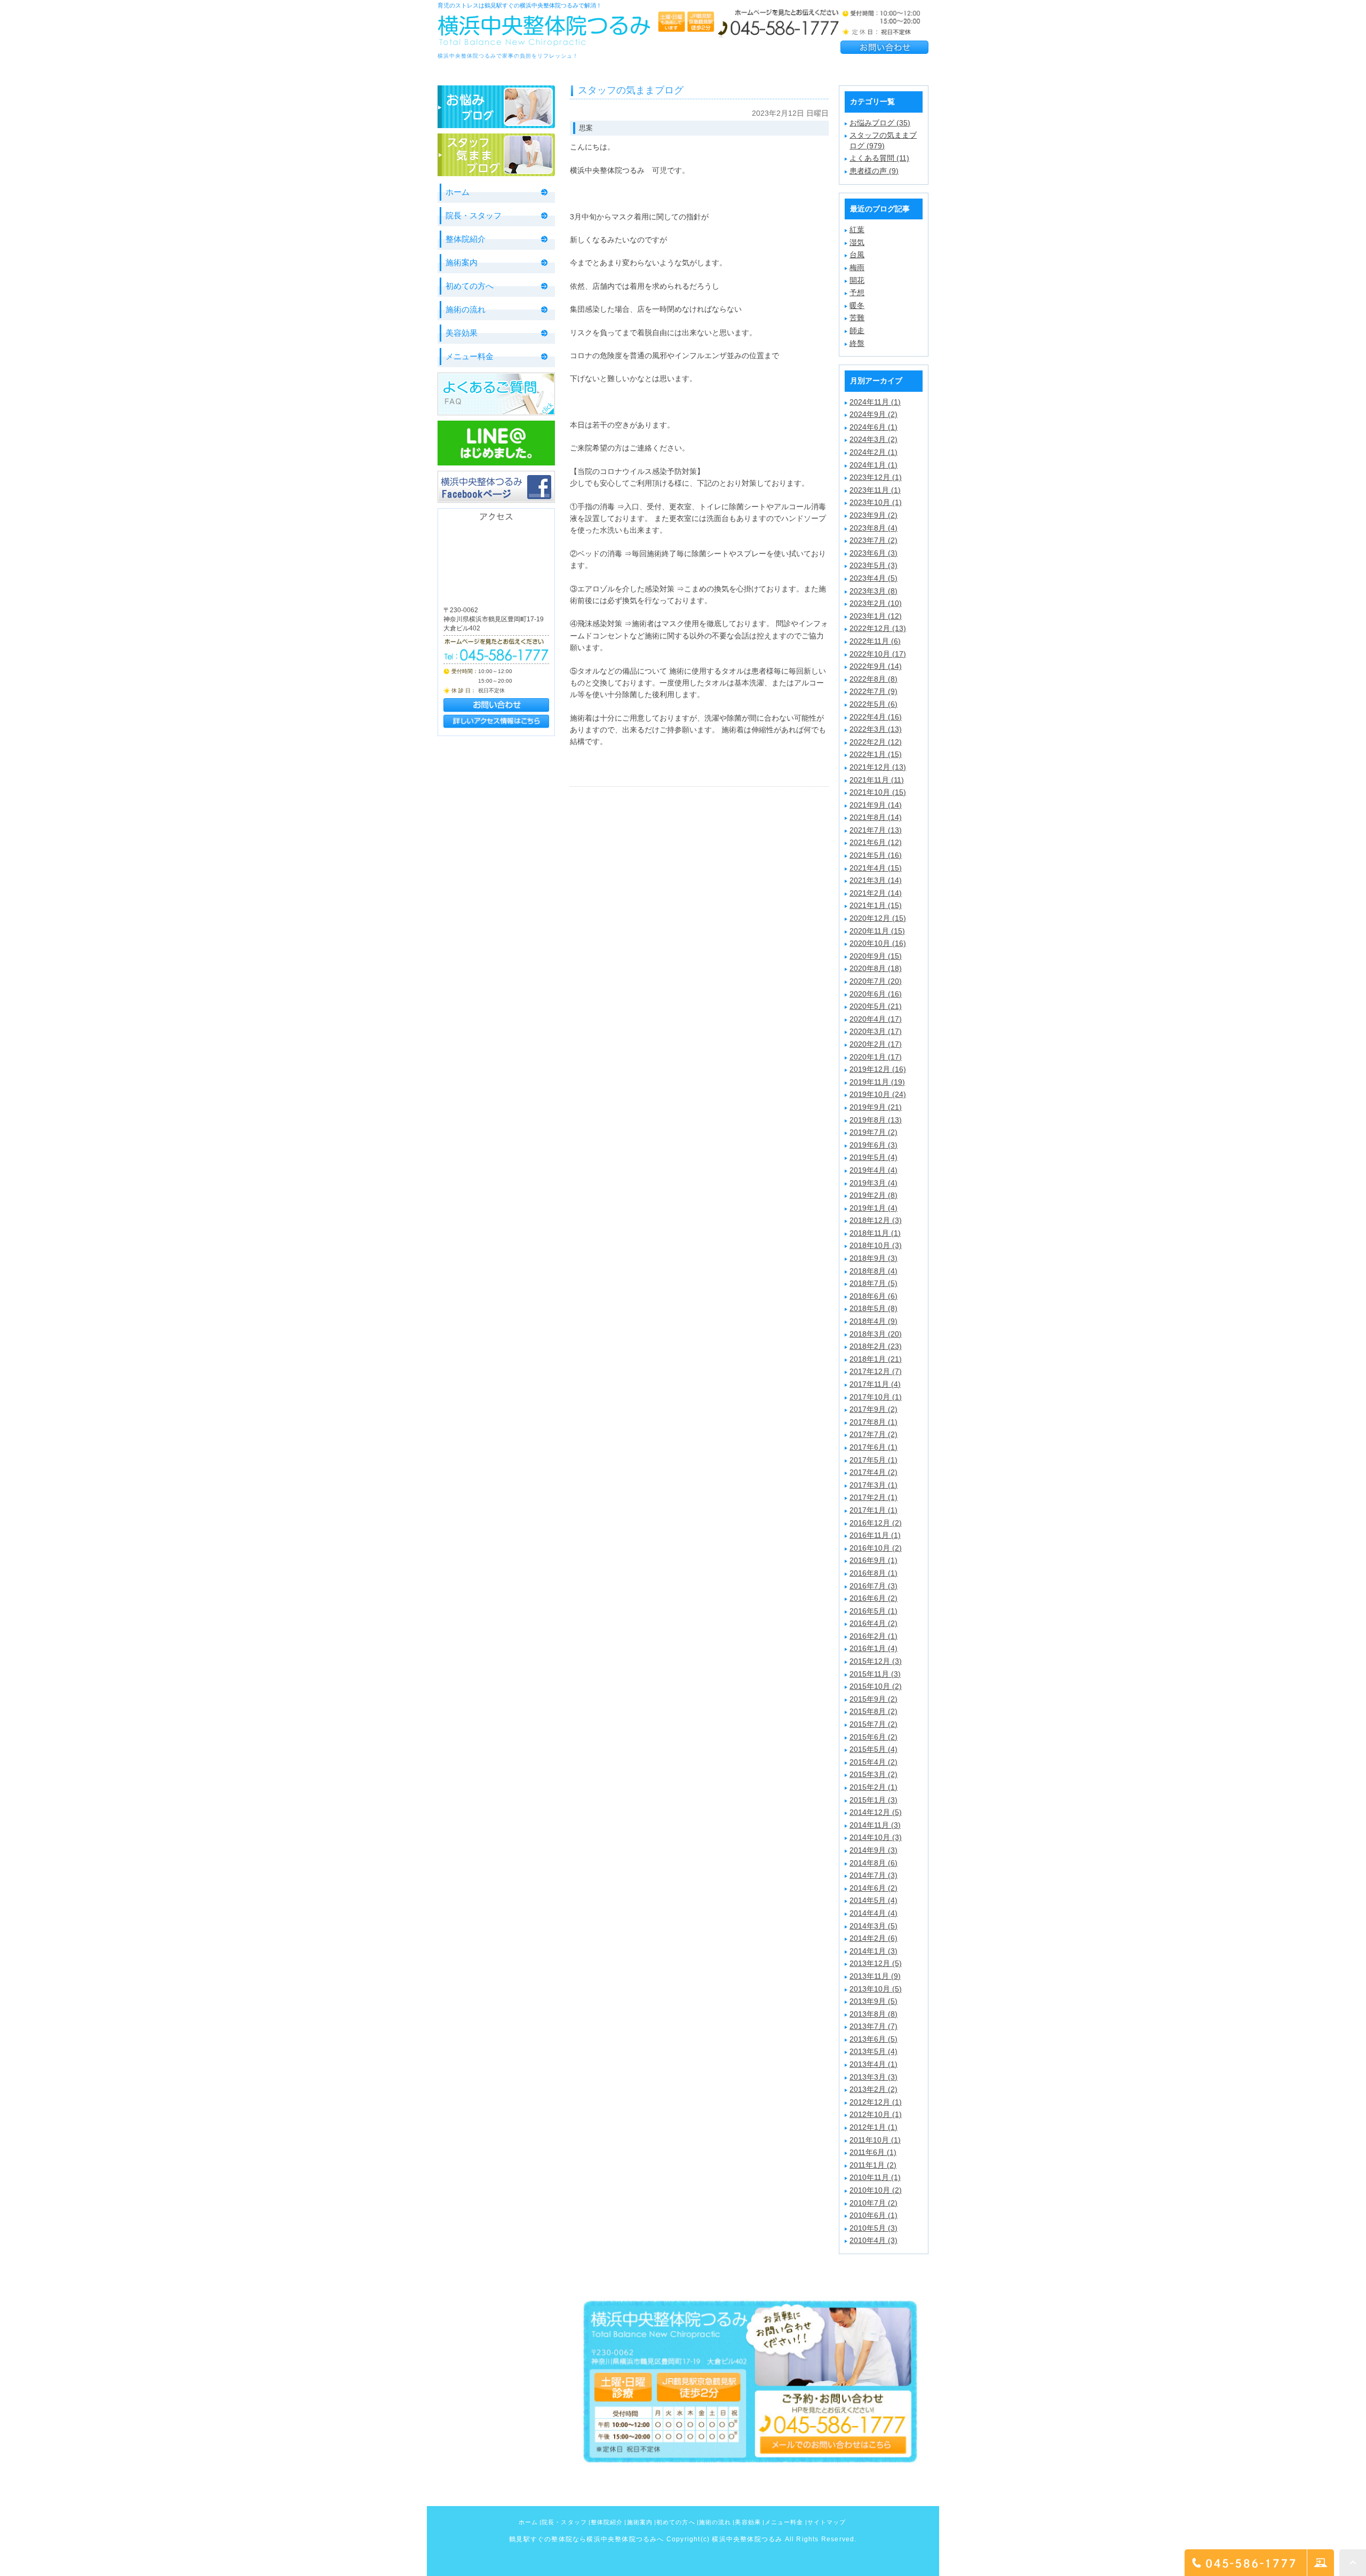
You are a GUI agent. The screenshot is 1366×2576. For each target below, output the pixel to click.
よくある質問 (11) (879, 158)
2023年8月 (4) (873, 528)
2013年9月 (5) (873, 2001)
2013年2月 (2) (873, 2089)
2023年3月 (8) (873, 591)
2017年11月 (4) (875, 1384)
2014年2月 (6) (873, 1938)
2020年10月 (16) (878, 943)
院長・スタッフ (474, 215)
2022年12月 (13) (878, 628)
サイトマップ (827, 2522)
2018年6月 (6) (873, 1296)
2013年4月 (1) (873, 2064)
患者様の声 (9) (874, 171)
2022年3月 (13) (876, 729)
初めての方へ (470, 286)
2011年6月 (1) (873, 2152)
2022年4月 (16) (876, 717)
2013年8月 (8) (873, 2014)
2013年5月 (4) (873, 2051)
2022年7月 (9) (873, 691)
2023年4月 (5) (873, 578)
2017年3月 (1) (873, 1485)
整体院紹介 (466, 239)
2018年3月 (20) (876, 1334)
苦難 (857, 318)
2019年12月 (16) (878, 1069)
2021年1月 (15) (876, 905)
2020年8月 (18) (876, 968)
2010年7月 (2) (873, 2203)
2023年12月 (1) (876, 477)
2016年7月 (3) (873, 1586)
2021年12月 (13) (878, 767)
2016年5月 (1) (873, 1611)
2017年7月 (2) (873, 1434)
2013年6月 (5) (873, 2039)
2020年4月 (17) (876, 1019)
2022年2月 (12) (876, 742)
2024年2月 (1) (873, 452)
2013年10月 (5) (876, 1989)
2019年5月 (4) (873, 1157)
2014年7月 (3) (873, 1875)
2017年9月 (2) (873, 1409)
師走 (857, 330)
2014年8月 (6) (873, 1863)
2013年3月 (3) (873, 2077)
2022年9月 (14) (876, 666)
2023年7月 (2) (873, 540)
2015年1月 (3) (873, 1800)
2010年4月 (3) (873, 2240)
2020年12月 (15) (878, 918)
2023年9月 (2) (873, 515)
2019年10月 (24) (878, 1094)
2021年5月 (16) (876, 855)
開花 (857, 280)
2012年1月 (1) (873, 2127)
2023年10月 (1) (876, 502)
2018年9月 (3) (873, 1258)
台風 (857, 255)
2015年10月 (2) (876, 1686)
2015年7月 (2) (873, 1724)
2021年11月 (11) (877, 780)
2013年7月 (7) (873, 2026)
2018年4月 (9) (873, 1321)
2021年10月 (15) (878, 792)
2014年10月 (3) (876, 1837)
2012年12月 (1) (876, 2102)
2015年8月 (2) (873, 1711)
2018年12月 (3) (876, 1220)
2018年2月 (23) (876, 1346)
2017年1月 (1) (873, 1510)
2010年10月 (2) (876, 2190)
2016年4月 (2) (873, 1623)
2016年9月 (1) (873, 1560)
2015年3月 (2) (873, 1774)
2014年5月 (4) (873, 1900)
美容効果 (462, 333)
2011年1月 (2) (873, 2165)
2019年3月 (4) (873, 1183)
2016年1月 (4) (873, 1648)
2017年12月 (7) (876, 1371)
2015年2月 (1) (873, 1787)
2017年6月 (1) (873, 1447)
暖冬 (857, 305)
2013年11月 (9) (875, 1976)
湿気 (857, 242)
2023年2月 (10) (876, 603)
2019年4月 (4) (873, 1170)
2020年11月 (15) (877, 931)
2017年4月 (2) (873, 1472)
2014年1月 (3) (873, 1951)
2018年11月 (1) (875, 1233)
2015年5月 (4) (873, 1749)
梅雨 (857, 267)
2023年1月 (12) (876, 616)
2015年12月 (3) (876, 1661)
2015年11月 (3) (875, 1674)
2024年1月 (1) (873, 465)
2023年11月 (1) (875, 490)
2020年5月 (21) (876, 1006)
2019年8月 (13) (876, 1120)
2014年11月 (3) (875, 1825)
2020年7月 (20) (876, 981)
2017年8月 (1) (873, 1422)
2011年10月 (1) (875, 2140)
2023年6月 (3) (873, 553)
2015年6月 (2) (873, 1737)
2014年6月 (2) (873, 1888)
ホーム (458, 192)
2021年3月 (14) (876, 880)
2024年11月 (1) (875, 402)
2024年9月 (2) (873, 414)
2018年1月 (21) (876, 1359)
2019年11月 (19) (877, 1082)
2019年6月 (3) (873, 1145)
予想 (857, 293)
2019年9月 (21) (876, 1107)
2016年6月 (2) (873, 1598)
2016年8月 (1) (873, 1573)
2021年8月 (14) (876, 817)
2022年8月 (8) (873, 679)
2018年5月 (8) (873, 1308)
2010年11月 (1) (875, 2177)
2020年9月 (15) (876, 956)
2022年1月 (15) (876, 754)
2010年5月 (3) (873, 2228)
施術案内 (462, 262)
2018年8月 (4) (873, 1271)
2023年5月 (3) (873, 565)
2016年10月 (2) (876, 1548)
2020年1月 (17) (876, 1057)
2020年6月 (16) (876, 994)
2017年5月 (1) (873, 1460)
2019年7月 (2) (873, 1132)
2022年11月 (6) (875, 641)
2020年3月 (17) (876, 1031)
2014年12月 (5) (876, 1812)
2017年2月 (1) (873, 1497)
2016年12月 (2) (876, 1523)
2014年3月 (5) (873, 1926)
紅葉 (857, 230)
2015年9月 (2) (873, 1699)
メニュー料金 (470, 356)
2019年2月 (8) (873, 1195)
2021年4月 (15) (876, 868)
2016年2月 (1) (873, 1636)
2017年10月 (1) (876, 1397)
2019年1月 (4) (873, 1208)
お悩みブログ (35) (880, 123)
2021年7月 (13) (876, 830)
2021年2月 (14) (876, 893)
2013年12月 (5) (876, 1963)
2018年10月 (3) (876, 1245)
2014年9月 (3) (873, 1850)
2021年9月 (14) (876, 805)
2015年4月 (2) (873, 1762)
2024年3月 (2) (873, 439)
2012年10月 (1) (876, 2114)
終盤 (857, 343)
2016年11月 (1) (875, 1535)
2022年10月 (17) (878, 654)
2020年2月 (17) (876, 1044)
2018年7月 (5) (873, 1283)
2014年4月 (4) (873, 1913)
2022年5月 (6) (873, 704)
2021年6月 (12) (876, 842)
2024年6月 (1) (873, 427)
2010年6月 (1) (873, 2215)
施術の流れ (466, 309)
